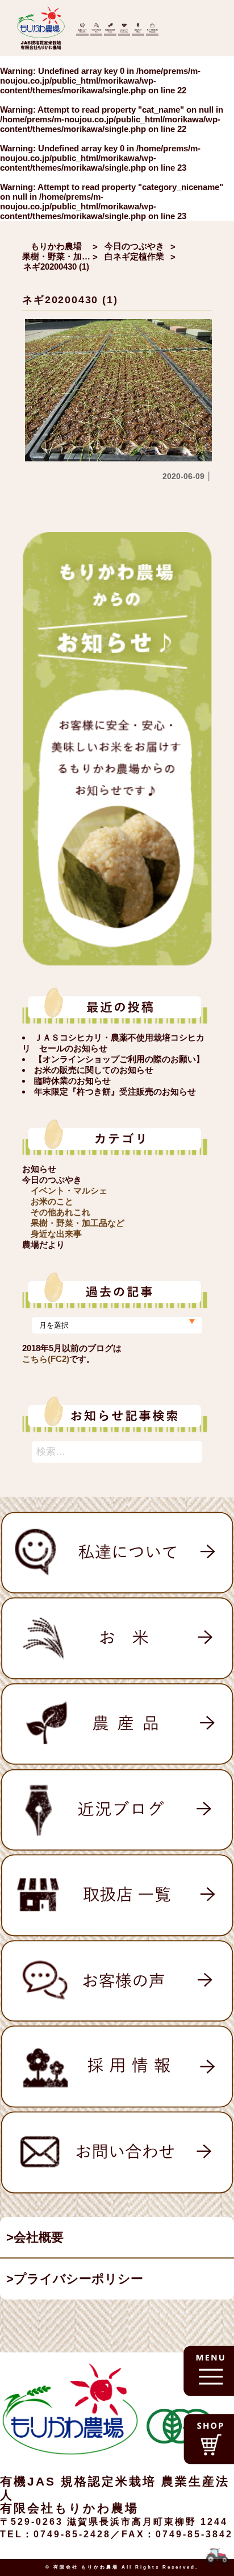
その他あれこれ (60, 1212)
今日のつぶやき (52, 1180)
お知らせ (39, 1169)
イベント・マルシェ (69, 1190)
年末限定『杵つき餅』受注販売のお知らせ (115, 1091)
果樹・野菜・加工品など (78, 1223)
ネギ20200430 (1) (70, 300)
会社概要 (39, 2237)
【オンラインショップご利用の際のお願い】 (119, 1059)
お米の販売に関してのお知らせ (94, 1070)
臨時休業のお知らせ (72, 1081)
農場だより (43, 1244)
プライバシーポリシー (78, 2279)
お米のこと (52, 1201)
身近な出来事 (56, 1234)
